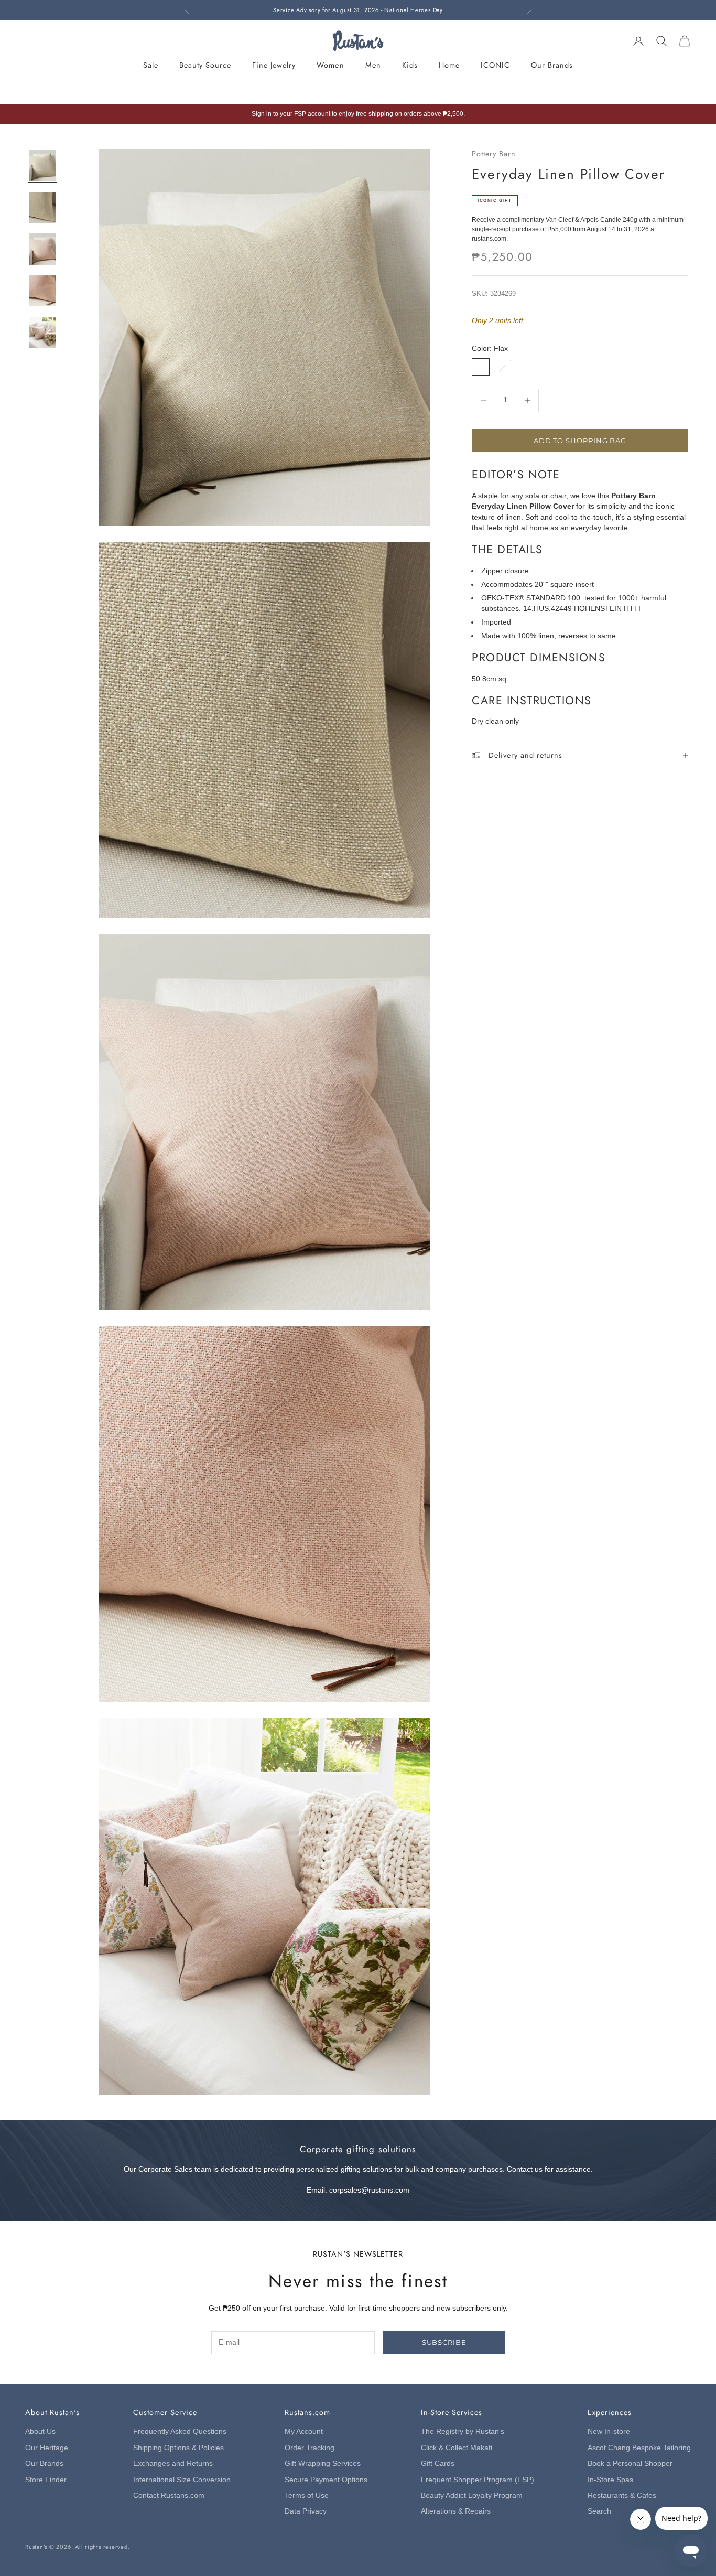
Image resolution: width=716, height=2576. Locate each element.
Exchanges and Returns (173, 2464)
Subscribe (444, 2342)
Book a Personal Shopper (630, 2464)
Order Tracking (310, 2448)
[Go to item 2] (42, 207)
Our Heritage (47, 2448)
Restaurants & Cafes (622, 2495)
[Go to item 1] (42, 165)
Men (373, 65)
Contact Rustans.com (169, 2495)
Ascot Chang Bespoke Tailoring (639, 2448)
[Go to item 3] (42, 249)
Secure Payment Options (326, 2480)
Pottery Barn (494, 154)
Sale (151, 65)
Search (599, 2511)
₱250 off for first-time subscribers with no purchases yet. (358, 10)
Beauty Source (205, 65)
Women (330, 65)
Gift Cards (438, 2464)
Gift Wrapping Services (323, 2464)
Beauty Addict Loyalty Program (472, 2495)
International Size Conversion (182, 2480)
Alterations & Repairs (456, 2511)
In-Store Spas (610, 2480)
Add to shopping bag (580, 441)
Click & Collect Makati (457, 2448)
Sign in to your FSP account (292, 114)
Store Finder (46, 2480)
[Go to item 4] (42, 291)
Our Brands (552, 65)
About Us (40, 2432)
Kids (410, 65)
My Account (304, 2432)
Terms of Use (307, 2495)
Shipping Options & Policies (178, 2448)
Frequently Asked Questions (180, 2432)
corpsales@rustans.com (369, 2190)
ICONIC (495, 65)
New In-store (609, 2432)
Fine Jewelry (274, 65)
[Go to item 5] (42, 332)
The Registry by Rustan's (463, 2432)
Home (449, 65)
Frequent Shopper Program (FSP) (478, 2480)
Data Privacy (306, 2511)
